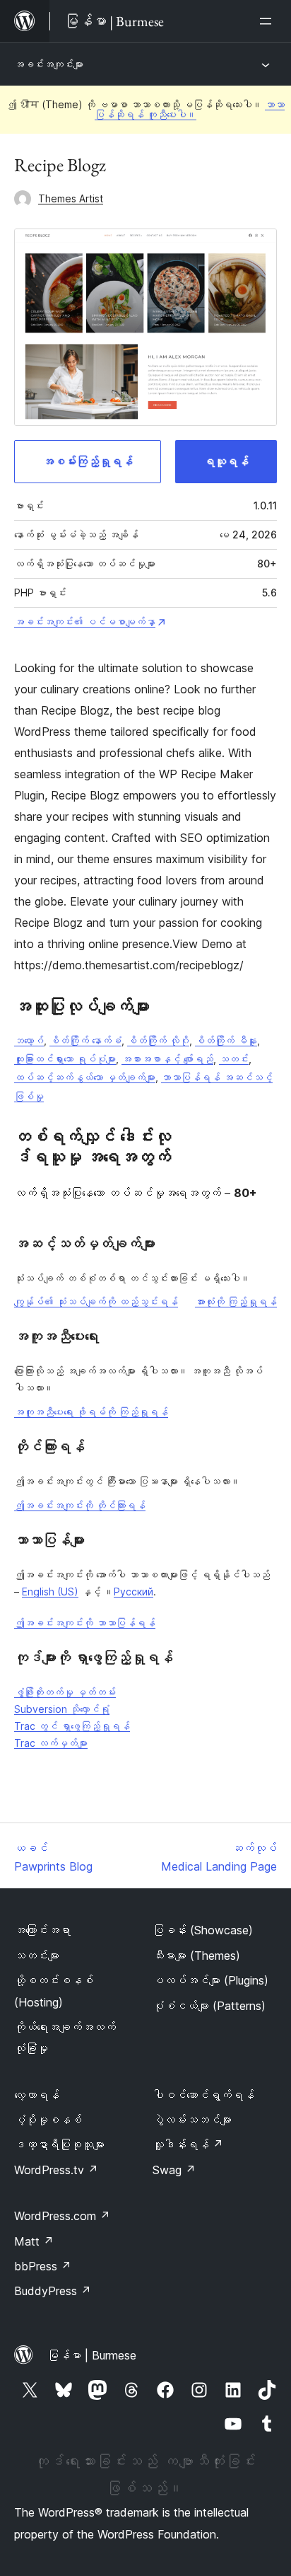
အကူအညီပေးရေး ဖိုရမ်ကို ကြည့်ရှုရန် (91, 1412)
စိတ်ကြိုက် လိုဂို (158, 1040)
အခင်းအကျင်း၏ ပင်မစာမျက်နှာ (85, 622)
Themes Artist (71, 198)
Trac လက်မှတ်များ (51, 1743)
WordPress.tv (56, 2170)
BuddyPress (53, 2291)
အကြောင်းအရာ (42, 1930)
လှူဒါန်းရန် (188, 2144)
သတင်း (234, 1059)
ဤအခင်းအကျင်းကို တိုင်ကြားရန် (80, 1505)
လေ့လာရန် (37, 2095)
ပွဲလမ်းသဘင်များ (192, 2120)
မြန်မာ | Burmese (92, 2355)
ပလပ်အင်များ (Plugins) (210, 1980)
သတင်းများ (37, 1956)
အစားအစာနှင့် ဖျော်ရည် (167, 1059)
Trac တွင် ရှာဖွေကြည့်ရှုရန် (72, 1726)
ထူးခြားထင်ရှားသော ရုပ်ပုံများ (65, 1059)
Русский (133, 1592)
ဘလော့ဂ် (29, 1040)
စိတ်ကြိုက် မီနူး (226, 1040)
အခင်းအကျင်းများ (49, 64)
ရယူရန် (226, 461)
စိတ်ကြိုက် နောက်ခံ (85, 1040)
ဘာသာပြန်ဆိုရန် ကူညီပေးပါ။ (190, 109)
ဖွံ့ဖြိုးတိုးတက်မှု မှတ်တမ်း (65, 1692)
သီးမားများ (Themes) (196, 1956)
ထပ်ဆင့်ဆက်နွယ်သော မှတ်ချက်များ (85, 1077)
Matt (34, 2241)
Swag (174, 2170)
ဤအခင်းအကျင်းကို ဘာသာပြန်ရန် (85, 1623)
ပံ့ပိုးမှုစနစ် (48, 2120)
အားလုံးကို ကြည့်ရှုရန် (236, 1301)
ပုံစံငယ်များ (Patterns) (209, 2006)
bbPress (43, 2266)
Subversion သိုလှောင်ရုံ (62, 1709)
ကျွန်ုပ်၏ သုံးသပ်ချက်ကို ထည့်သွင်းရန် (96, 1301)
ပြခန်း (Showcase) (203, 1930)
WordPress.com (62, 2216)
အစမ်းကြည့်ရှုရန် (88, 461)
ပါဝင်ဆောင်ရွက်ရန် (203, 2095)
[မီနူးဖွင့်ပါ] (268, 21)
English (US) (50, 1592)
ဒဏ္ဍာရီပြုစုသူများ (59, 2144)
